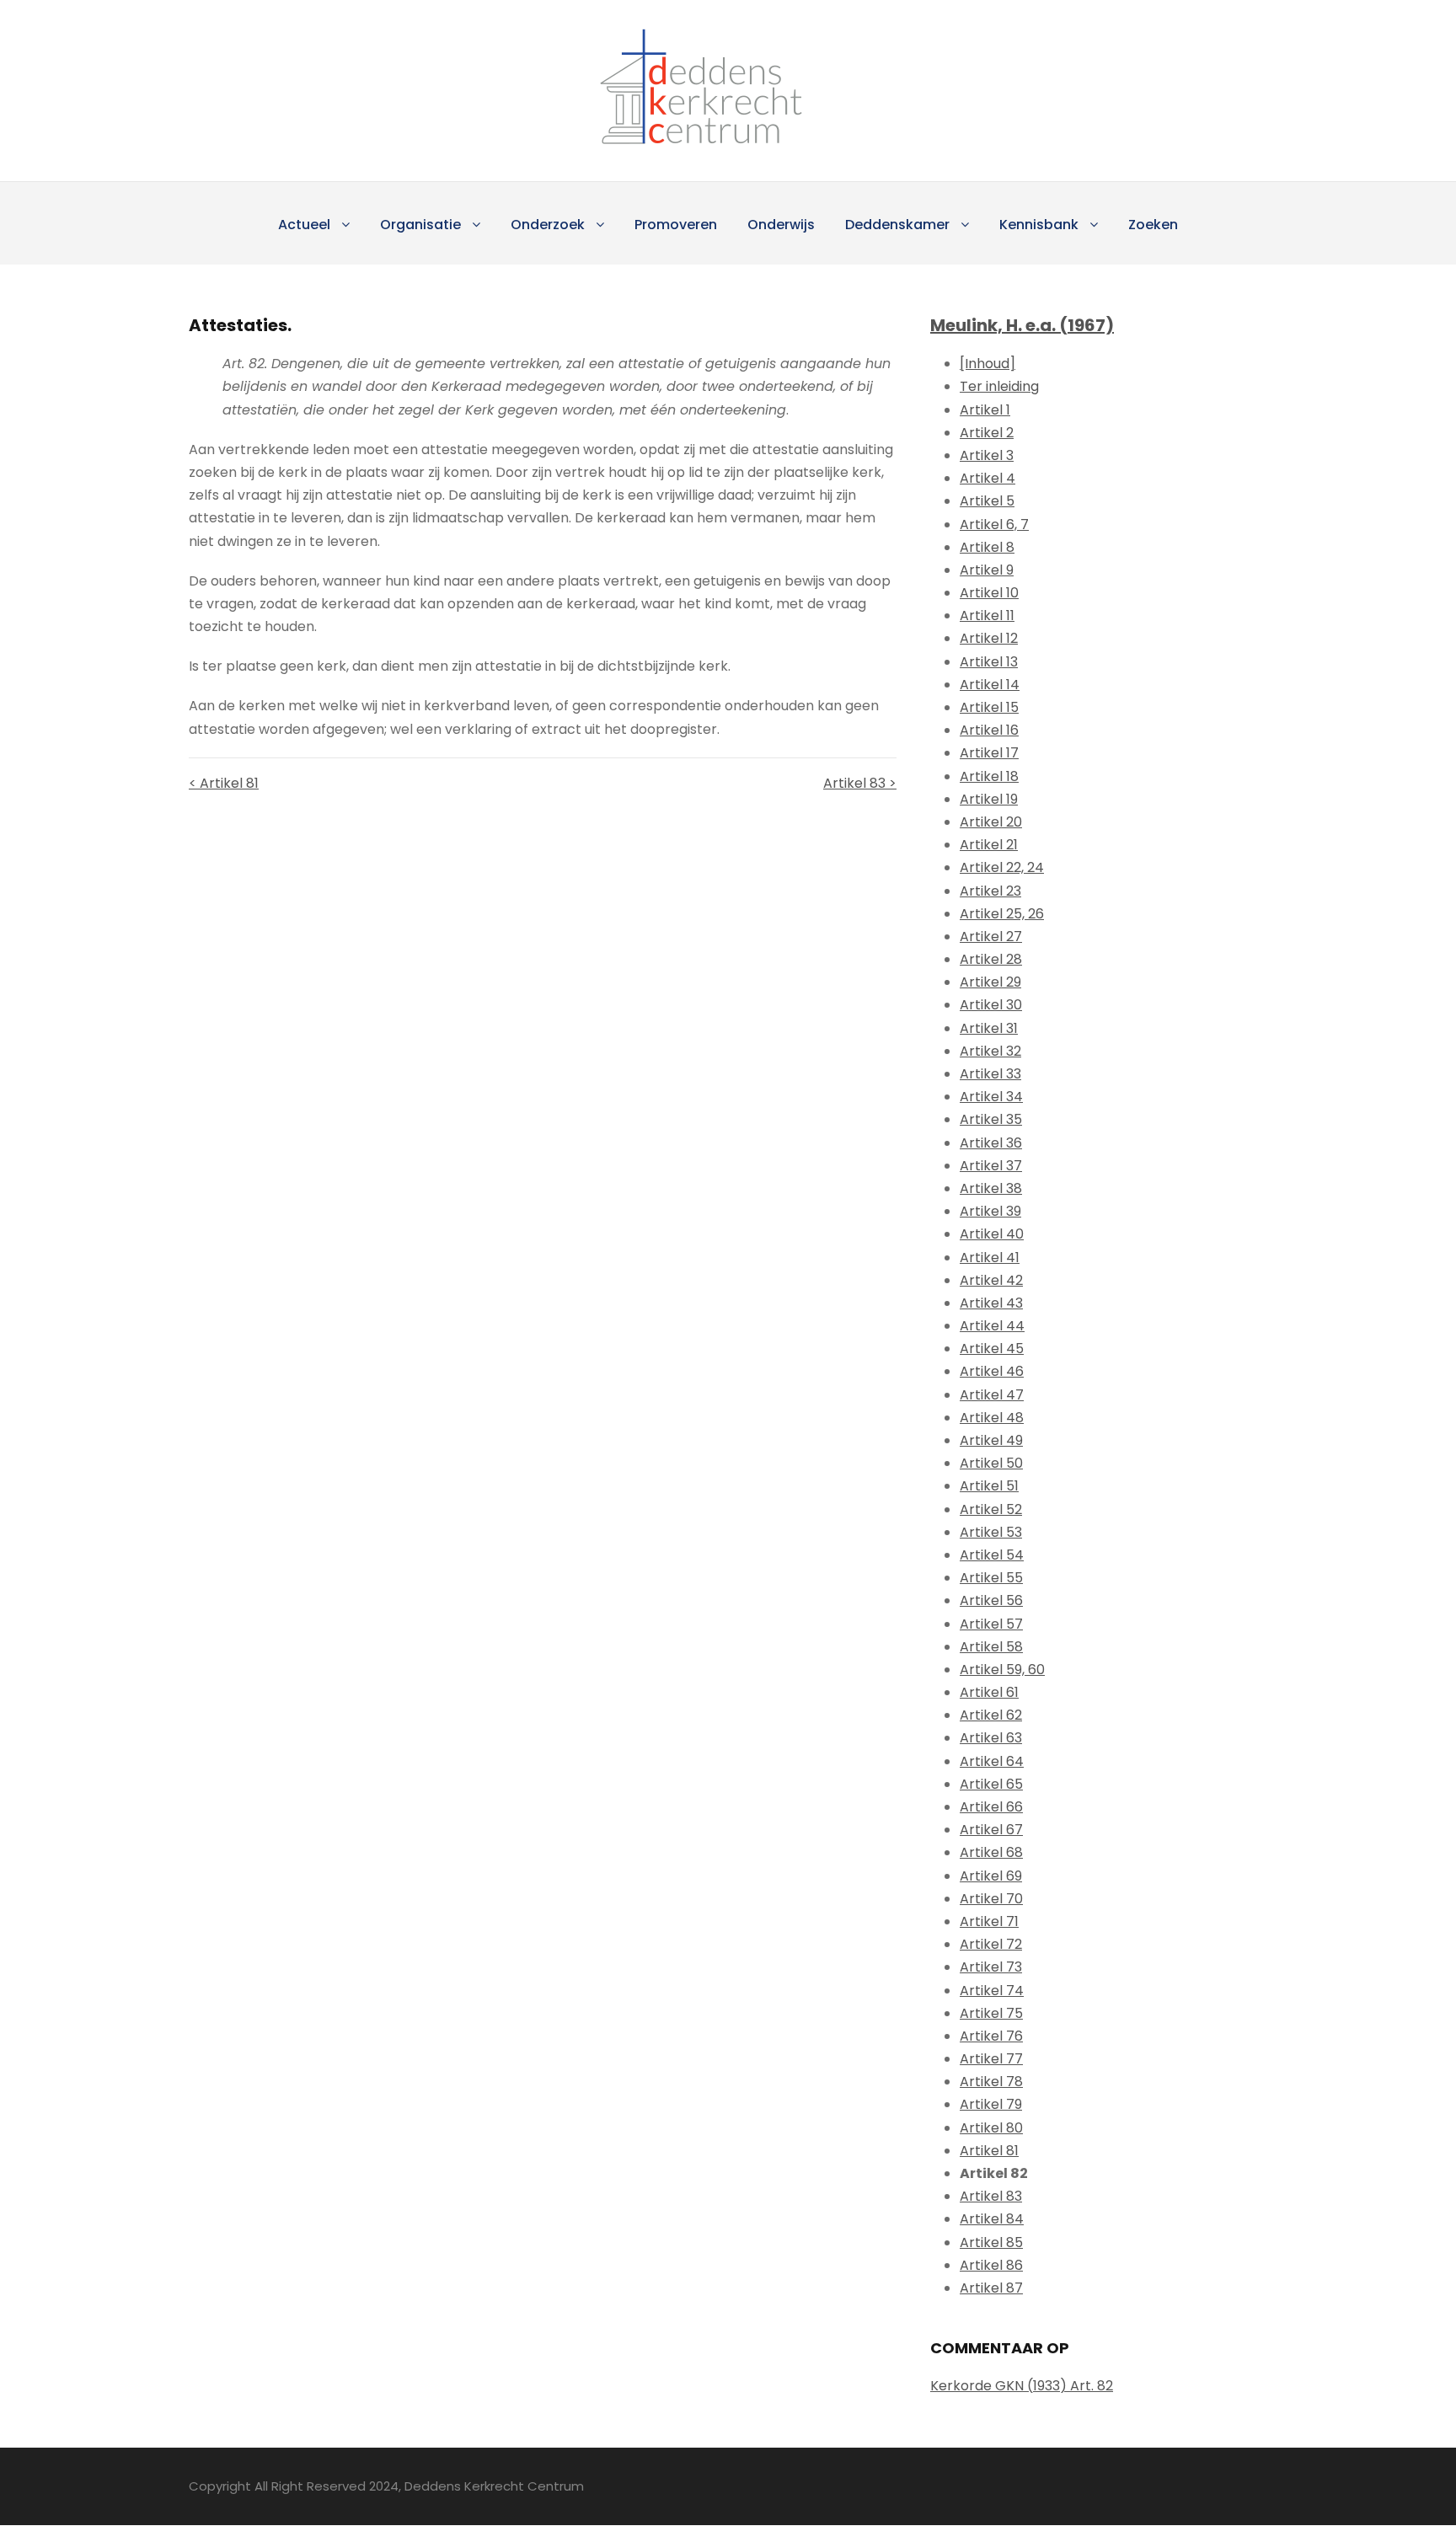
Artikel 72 (991, 1944)
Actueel (304, 225)
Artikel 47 (992, 1395)
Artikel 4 (988, 478)
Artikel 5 (987, 501)
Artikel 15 (989, 707)
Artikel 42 (991, 1280)
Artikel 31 (989, 1028)
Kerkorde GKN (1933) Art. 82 (1022, 2386)
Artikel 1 (985, 410)
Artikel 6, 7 (994, 524)
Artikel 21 (989, 845)
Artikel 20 (991, 822)
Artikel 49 (991, 1440)
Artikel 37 (991, 1166)
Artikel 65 (991, 1784)
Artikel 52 (991, 1509)
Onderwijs (781, 225)
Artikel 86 (991, 2265)
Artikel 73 (991, 1967)
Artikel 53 (991, 1532)
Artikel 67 (991, 1830)
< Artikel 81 (224, 783)
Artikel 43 (991, 1303)
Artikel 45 (992, 1349)
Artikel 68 (991, 1852)
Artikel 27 (991, 937)
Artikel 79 (991, 2104)
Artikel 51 (989, 1486)
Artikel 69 (991, 1876)
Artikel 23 (990, 891)
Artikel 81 (989, 2151)
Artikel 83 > (860, 783)
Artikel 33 (990, 1074)
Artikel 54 (992, 1555)
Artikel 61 (989, 1692)
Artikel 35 (991, 1119)
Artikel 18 (989, 776)
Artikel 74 (992, 1991)
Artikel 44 (992, 1326)
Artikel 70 (991, 1899)
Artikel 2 (987, 433)
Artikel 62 (991, 1715)
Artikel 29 (990, 982)
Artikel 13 (989, 662)
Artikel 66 (991, 1807)
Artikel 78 (991, 2082)
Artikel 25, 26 (1002, 914)
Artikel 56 (991, 1600)
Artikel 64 (992, 1761)
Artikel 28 (991, 959)
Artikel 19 (989, 799)
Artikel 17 (989, 753)
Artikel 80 (991, 2128)
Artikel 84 (992, 2219)
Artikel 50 (991, 1463)
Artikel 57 (991, 1624)
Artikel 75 (991, 2013)
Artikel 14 (990, 685)
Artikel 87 (991, 2288)
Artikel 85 (991, 2242)
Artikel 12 (989, 638)
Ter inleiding (999, 386)
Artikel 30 (991, 1005)
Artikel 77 (991, 2059)
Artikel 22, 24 (1002, 867)
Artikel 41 (990, 1258)
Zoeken (1153, 225)
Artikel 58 (991, 1647)
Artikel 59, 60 (1002, 1670)
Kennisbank (1039, 225)
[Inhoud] (988, 364)
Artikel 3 (987, 455)
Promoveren (676, 225)
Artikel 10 (989, 593)
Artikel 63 (991, 1738)
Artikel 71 (989, 1921)
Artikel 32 (990, 1051)
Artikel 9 (987, 570)
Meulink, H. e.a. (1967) (1022, 325)
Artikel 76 (991, 2036)
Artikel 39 (990, 1211)
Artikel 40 (992, 1234)
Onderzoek (548, 225)
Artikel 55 (991, 1578)
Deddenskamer (897, 225)
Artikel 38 (991, 1188)
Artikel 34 (991, 1097)
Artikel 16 (989, 730)
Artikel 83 (991, 2196)
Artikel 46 (992, 1371)
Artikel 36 (991, 1143)
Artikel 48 (992, 1418)
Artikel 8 (987, 547)
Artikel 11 (987, 615)
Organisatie (420, 225)
